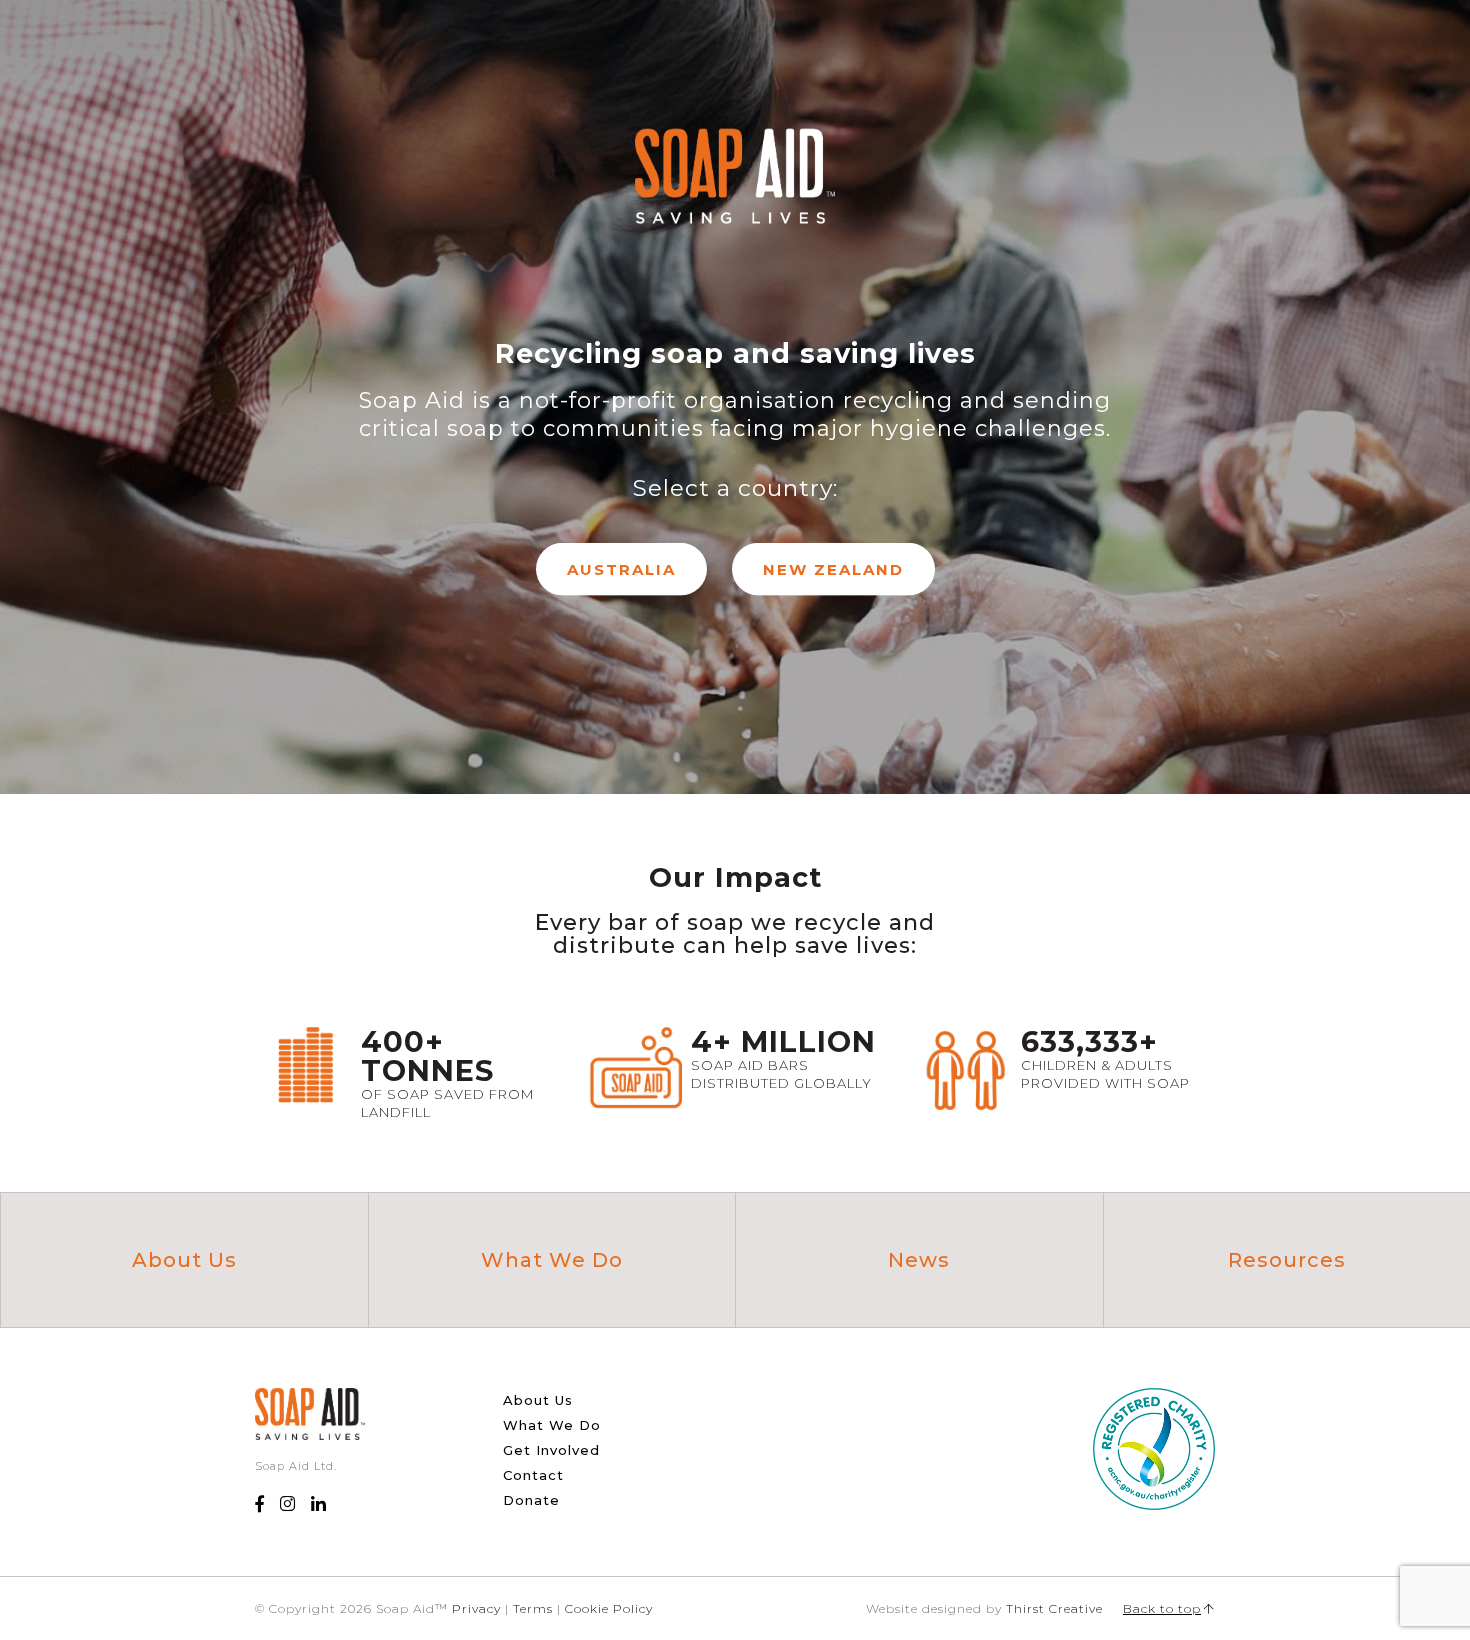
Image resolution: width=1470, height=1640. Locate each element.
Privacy (476, 1608)
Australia (621, 569)
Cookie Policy (609, 1608)
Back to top (1162, 1608)
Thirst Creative (1054, 1608)
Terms (533, 1608)
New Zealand (833, 569)
